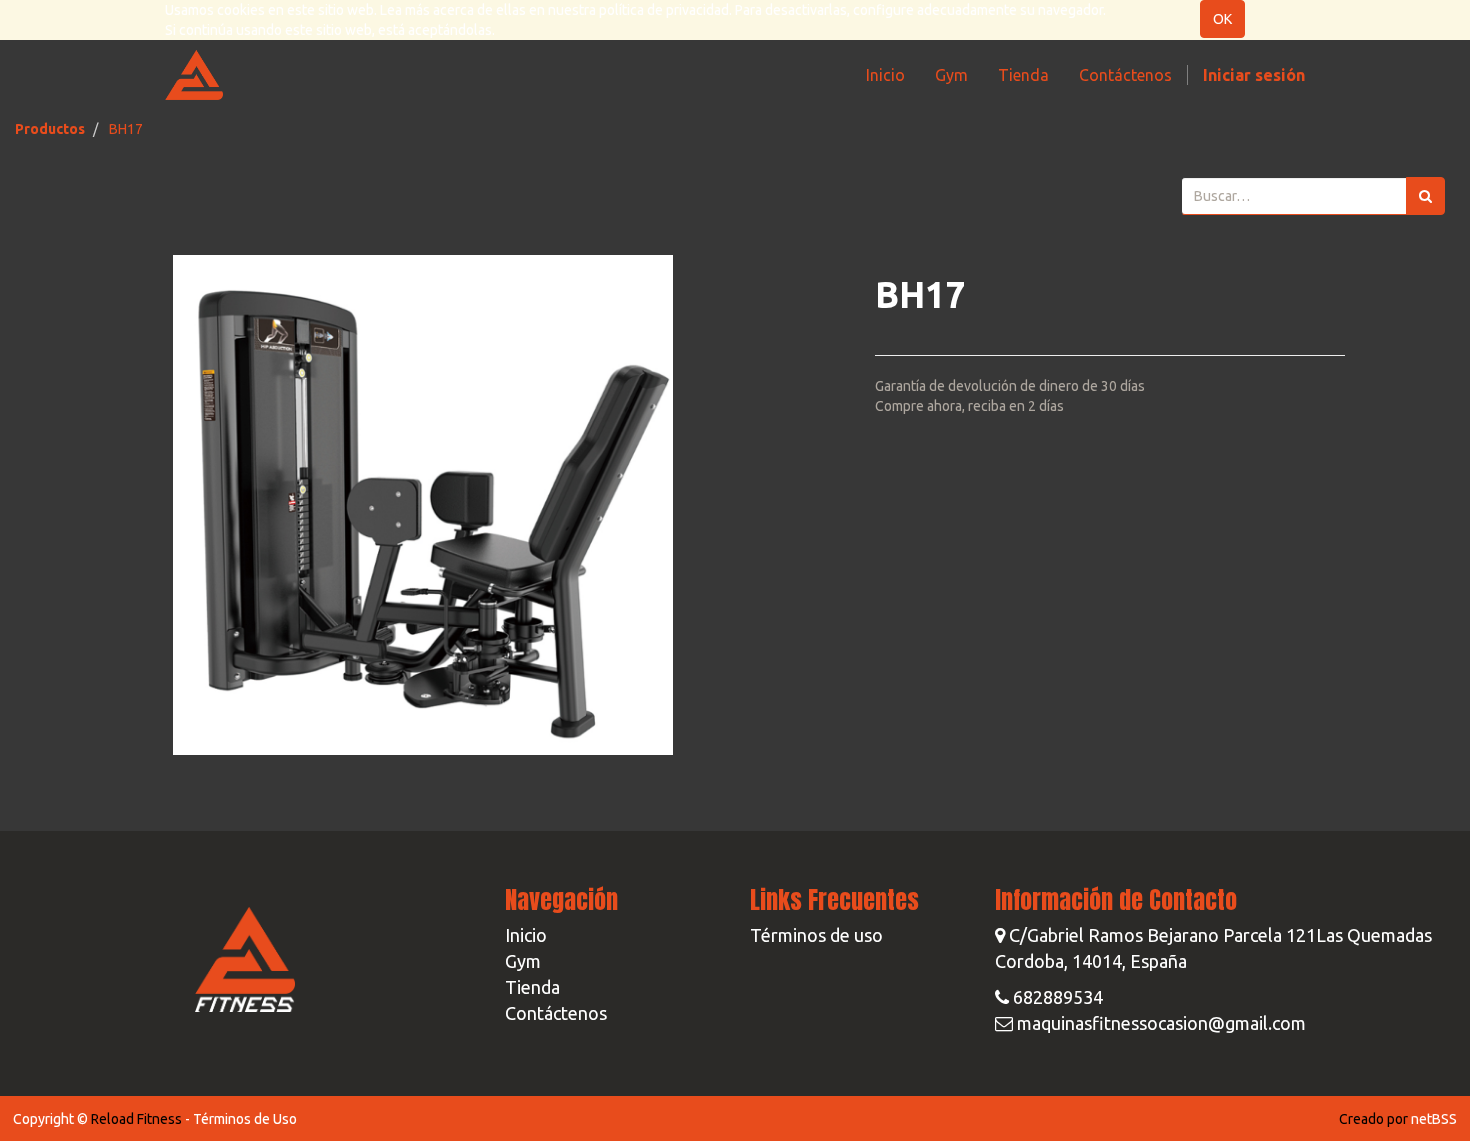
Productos (50, 129)
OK (1222, 19)
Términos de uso (816, 935)
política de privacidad (664, 10)
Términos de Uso (245, 1119)
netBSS (1434, 1119)
